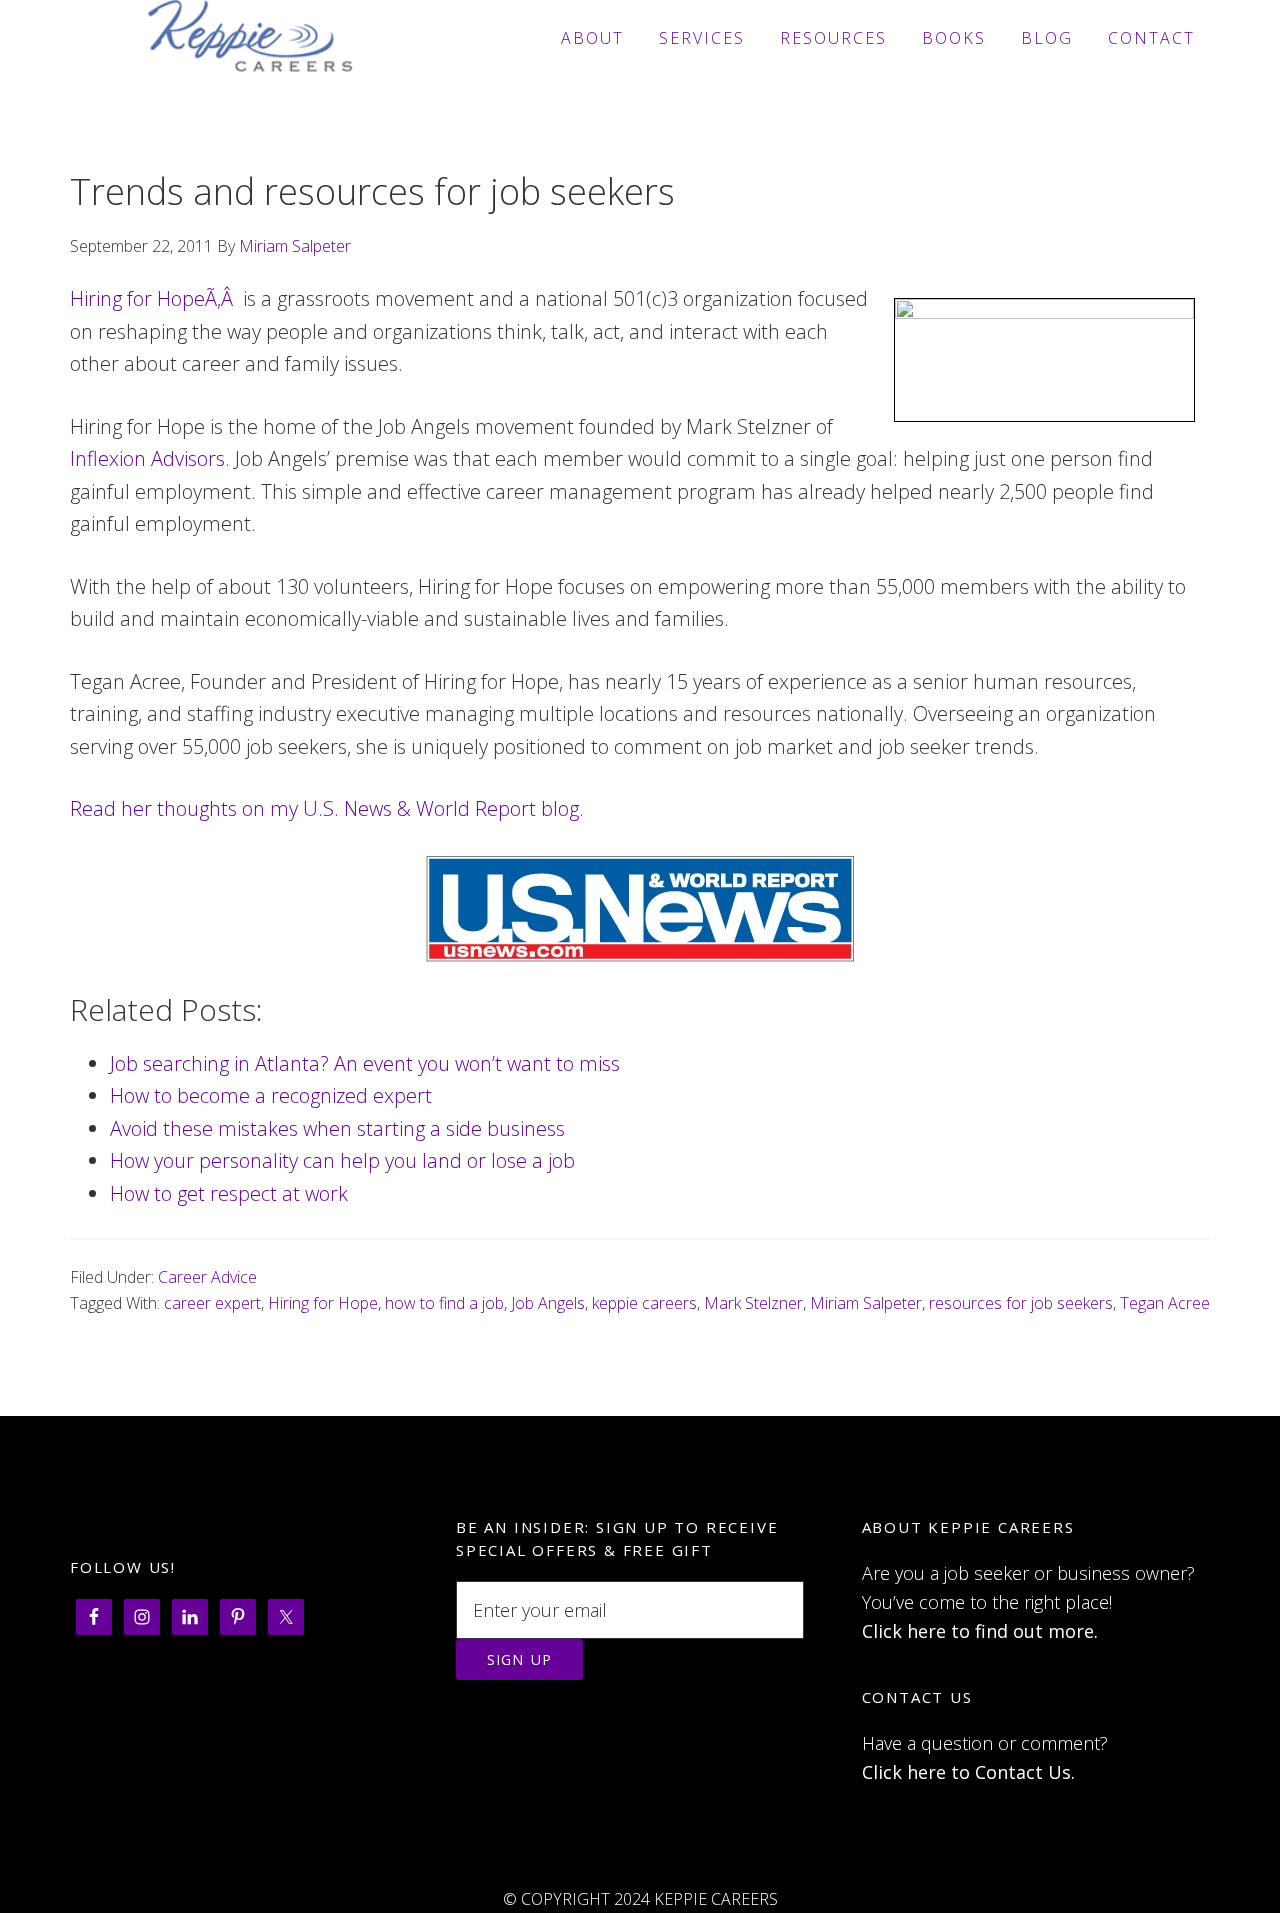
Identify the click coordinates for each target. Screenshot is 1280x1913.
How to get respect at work (229, 1193)
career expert (212, 1303)
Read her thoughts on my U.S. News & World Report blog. (327, 808)
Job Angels (548, 1303)
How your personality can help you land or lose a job (342, 1160)
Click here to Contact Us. (968, 1772)
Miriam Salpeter (866, 1303)
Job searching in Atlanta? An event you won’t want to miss (365, 1063)
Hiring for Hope (323, 1303)
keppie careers (644, 1303)
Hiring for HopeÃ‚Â (154, 298)
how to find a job (444, 1303)
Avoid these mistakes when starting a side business (337, 1128)
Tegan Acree (1165, 1303)
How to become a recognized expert (271, 1095)
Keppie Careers (250, 38)
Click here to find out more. (980, 1631)
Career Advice (207, 1277)
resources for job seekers (1021, 1303)
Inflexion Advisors (147, 458)
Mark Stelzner (753, 1303)
